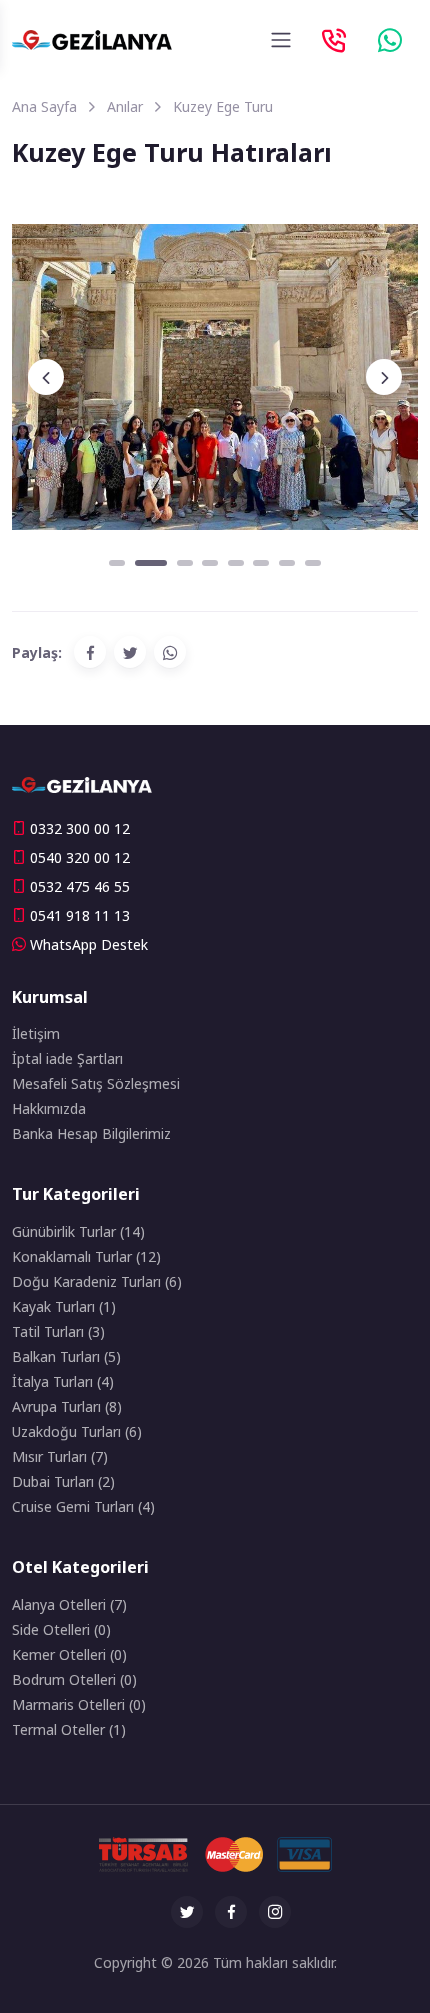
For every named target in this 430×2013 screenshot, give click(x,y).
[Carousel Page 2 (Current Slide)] (151, 563)
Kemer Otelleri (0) (69, 1654)
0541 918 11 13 (80, 915)
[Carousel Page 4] (210, 563)
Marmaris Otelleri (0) (79, 1704)
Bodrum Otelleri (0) (74, 1679)
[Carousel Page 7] (287, 563)
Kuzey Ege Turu (223, 106)
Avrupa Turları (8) (67, 1406)
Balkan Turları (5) (66, 1356)
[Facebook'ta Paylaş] (90, 652)
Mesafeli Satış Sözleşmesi (96, 1083)
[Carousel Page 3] (185, 563)
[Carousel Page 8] (313, 563)
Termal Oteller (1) (69, 1729)
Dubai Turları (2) (63, 1481)
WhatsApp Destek (89, 944)
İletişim (36, 1033)
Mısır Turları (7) (60, 1456)
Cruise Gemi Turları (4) (83, 1506)
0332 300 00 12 (80, 828)
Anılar (125, 106)
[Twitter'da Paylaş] (130, 652)
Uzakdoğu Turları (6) (77, 1431)
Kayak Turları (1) (64, 1306)
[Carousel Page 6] (261, 563)
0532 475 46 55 (80, 886)
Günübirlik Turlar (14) (78, 1231)
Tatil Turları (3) (58, 1331)
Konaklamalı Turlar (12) (86, 1256)
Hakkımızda (49, 1108)
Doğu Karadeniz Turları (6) (97, 1281)
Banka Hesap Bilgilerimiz (91, 1133)
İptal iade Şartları (67, 1058)
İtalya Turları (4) (63, 1381)
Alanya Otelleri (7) (69, 1604)
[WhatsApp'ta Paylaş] (170, 652)
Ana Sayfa (44, 106)
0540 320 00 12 (80, 857)
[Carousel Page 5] (236, 563)
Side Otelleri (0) (61, 1629)
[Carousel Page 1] (117, 563)
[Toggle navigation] (281, 40)
